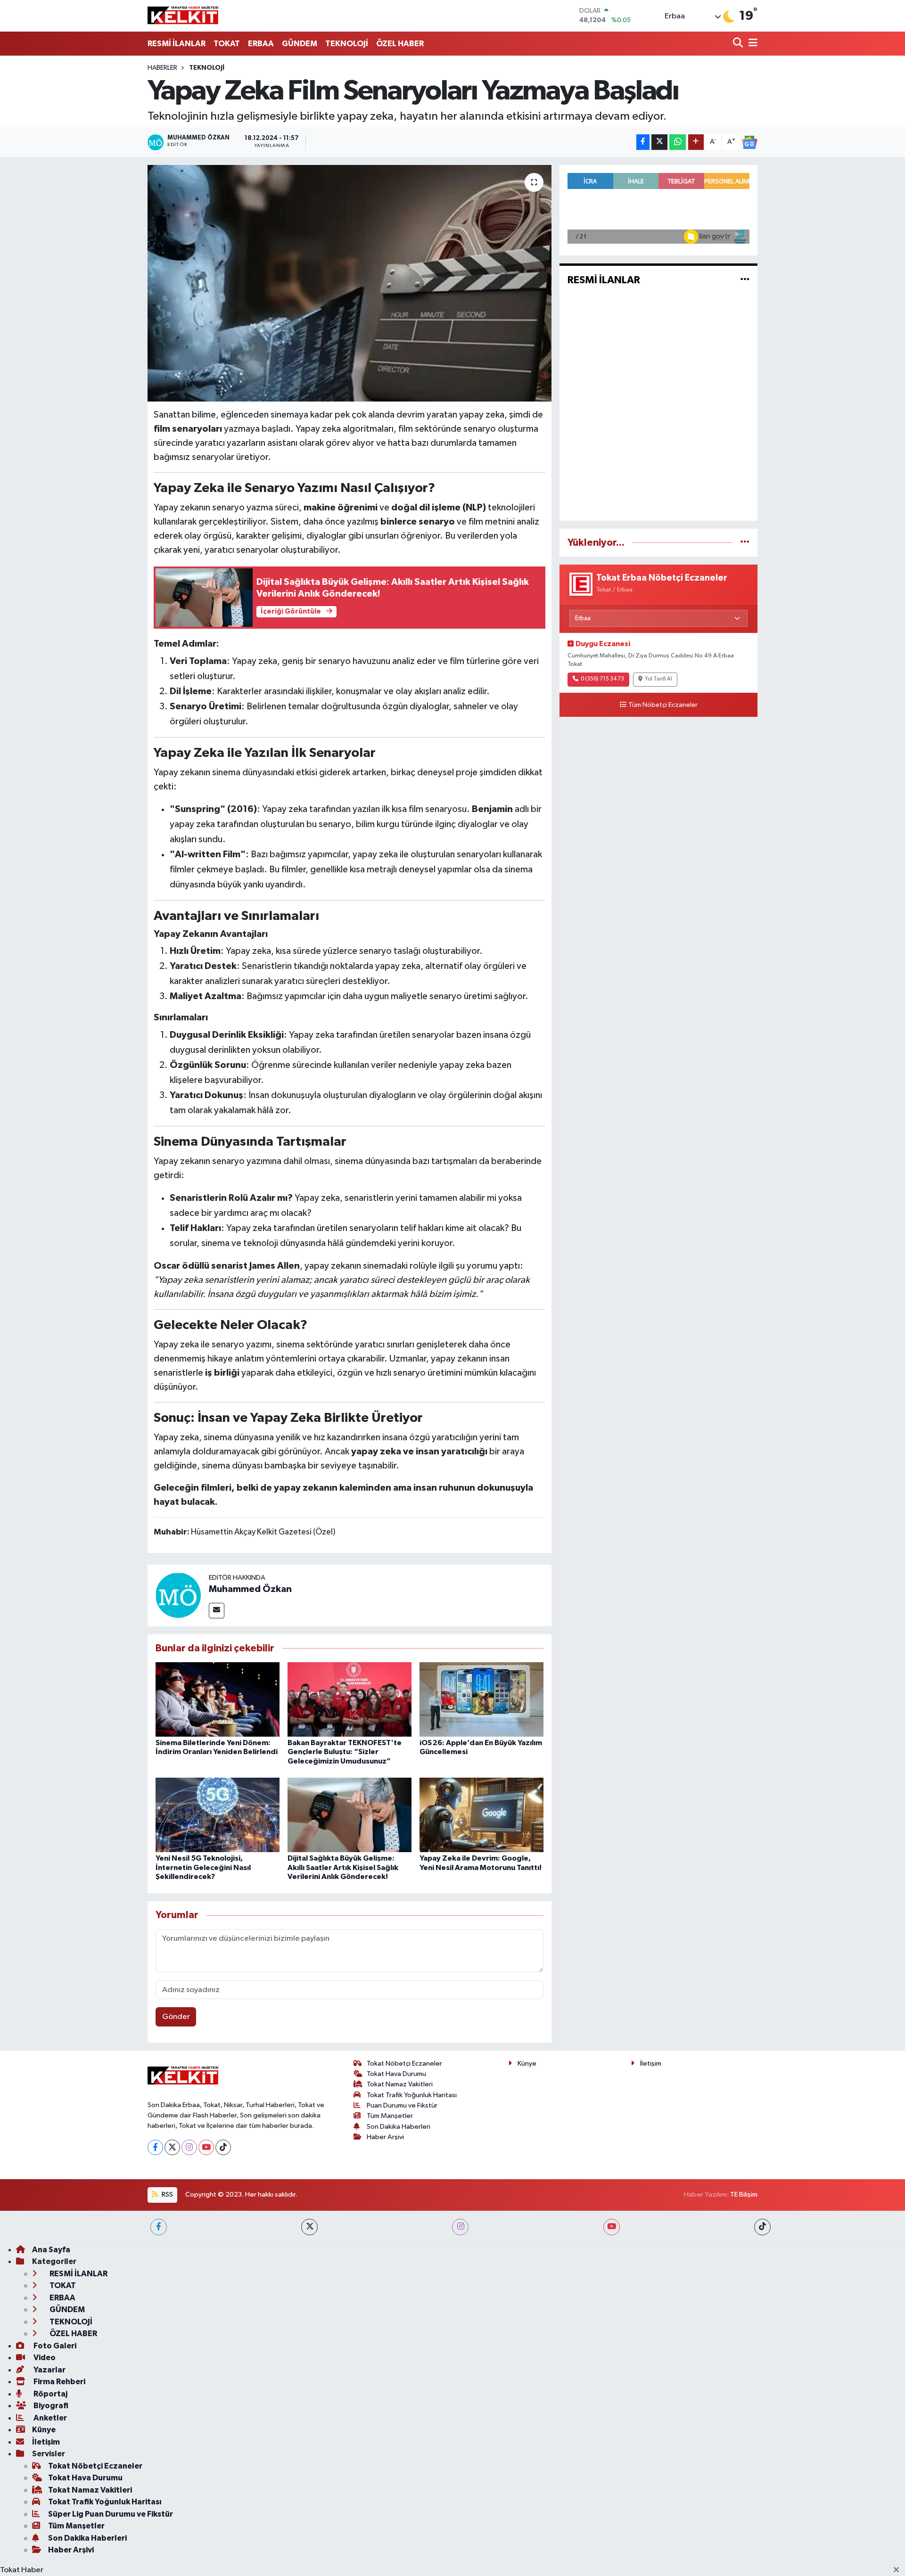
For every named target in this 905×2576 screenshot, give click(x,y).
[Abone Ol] (749, 142)
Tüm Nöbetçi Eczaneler (663, 705)
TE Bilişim (744, 2195)
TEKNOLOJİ (347, 44)
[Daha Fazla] (696, 142)
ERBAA (261, 44)
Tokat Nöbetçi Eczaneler (404, 2063)
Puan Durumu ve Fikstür (402, 2105)
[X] (172, 2147)
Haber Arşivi (385, 2137)
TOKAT (227, 44)
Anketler (49, 2418)
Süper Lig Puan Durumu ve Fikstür (111, 2514)
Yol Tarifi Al (658, 679)
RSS (167, 2195)
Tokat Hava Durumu (396, 2074)
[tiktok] (762, 2227)
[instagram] (460, 2227)
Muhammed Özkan (250, 1589)
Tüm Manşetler (390, 2116)
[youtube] (612, 2227)
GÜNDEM (300, 44)
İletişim (651, 2063)
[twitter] (309, 2227)
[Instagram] (189, 2147)
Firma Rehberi (59, 2382)
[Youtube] (206, 2147)
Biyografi (50, 2406)
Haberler (162, 68)
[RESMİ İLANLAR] (745, 280)
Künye (527, 2063)
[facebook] (159, 2227)
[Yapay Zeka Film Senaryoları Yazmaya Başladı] (350, 283)
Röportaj (50, 2394)
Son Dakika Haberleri (399, 2127)
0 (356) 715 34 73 (602, 679)
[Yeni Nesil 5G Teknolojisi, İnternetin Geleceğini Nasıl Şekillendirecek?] (218, 1815)
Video (44, 2358)
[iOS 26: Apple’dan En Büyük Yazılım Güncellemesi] (481, 1699)
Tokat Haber (22, 2570)
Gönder (176, 2017)
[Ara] (739, 44)
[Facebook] (155, 2147)
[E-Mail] (217, 1611)
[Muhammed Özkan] (178, 1595)
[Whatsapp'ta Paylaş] (678, 142)
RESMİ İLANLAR (177, 44)
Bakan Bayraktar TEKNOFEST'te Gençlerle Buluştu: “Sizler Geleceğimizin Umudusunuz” (345, 1752)
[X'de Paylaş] (659, 142)
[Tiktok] (223, 2147)
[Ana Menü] (751, 44)
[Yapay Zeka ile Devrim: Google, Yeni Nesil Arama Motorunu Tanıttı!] (481, 1815)
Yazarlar (49, 2370)
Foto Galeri (54, 2346)
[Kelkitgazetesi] (183, 16)
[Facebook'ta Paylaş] (643, 142)
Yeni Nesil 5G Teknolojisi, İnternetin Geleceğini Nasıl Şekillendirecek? (203, 1867)
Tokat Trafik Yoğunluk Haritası (412, 2095)
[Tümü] (745, 543)
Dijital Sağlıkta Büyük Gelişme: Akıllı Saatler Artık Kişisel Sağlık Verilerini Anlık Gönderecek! (343, 1867)
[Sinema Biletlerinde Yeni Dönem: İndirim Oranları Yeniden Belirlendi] (218, 1699)
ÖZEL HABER (400, 44)
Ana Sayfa (51, 2250)
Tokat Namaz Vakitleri (400, 2084)
